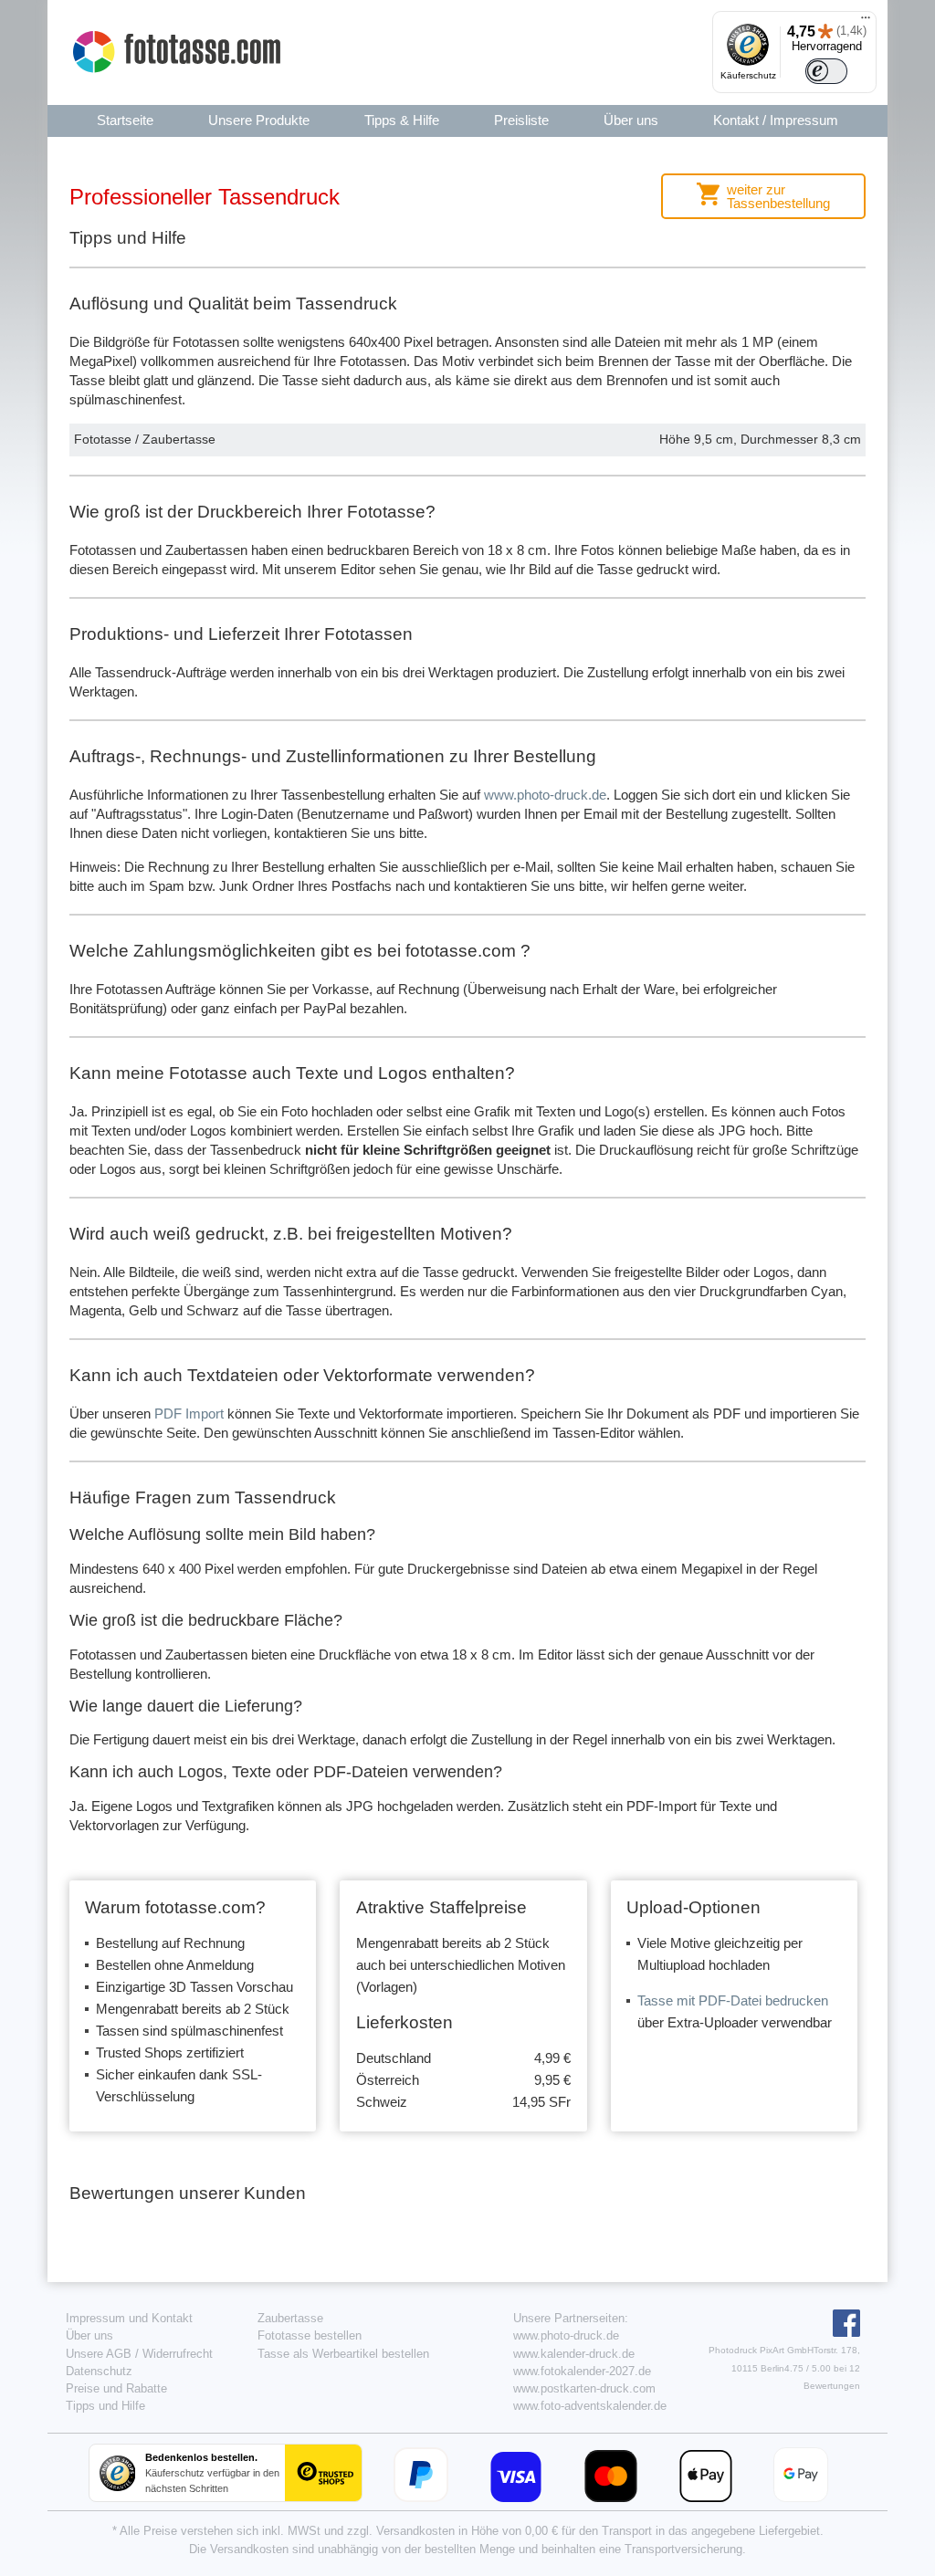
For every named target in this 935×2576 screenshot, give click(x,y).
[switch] (826, 71)
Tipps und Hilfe (105, 2406)
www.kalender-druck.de (574, 2354)
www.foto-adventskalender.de (590, 2406)
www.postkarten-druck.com (584, 2388)
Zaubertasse (290, 2318)
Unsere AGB (99, 2354)
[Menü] (866, 22)
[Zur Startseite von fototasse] (179, 52)
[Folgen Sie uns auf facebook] (844, 2333)
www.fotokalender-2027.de (582, 2371)
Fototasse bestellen (310, 2335)
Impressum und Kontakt (129, 2318)
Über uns (89, 2335)
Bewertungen (832, 2386)
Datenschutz (99, 2371)
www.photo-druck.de (545, 795)
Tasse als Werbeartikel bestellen (343, 2354)
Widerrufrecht (178, 2354)
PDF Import (189, 1414)
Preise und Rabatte (116, 2388)
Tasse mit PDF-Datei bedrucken (733, 2000)
